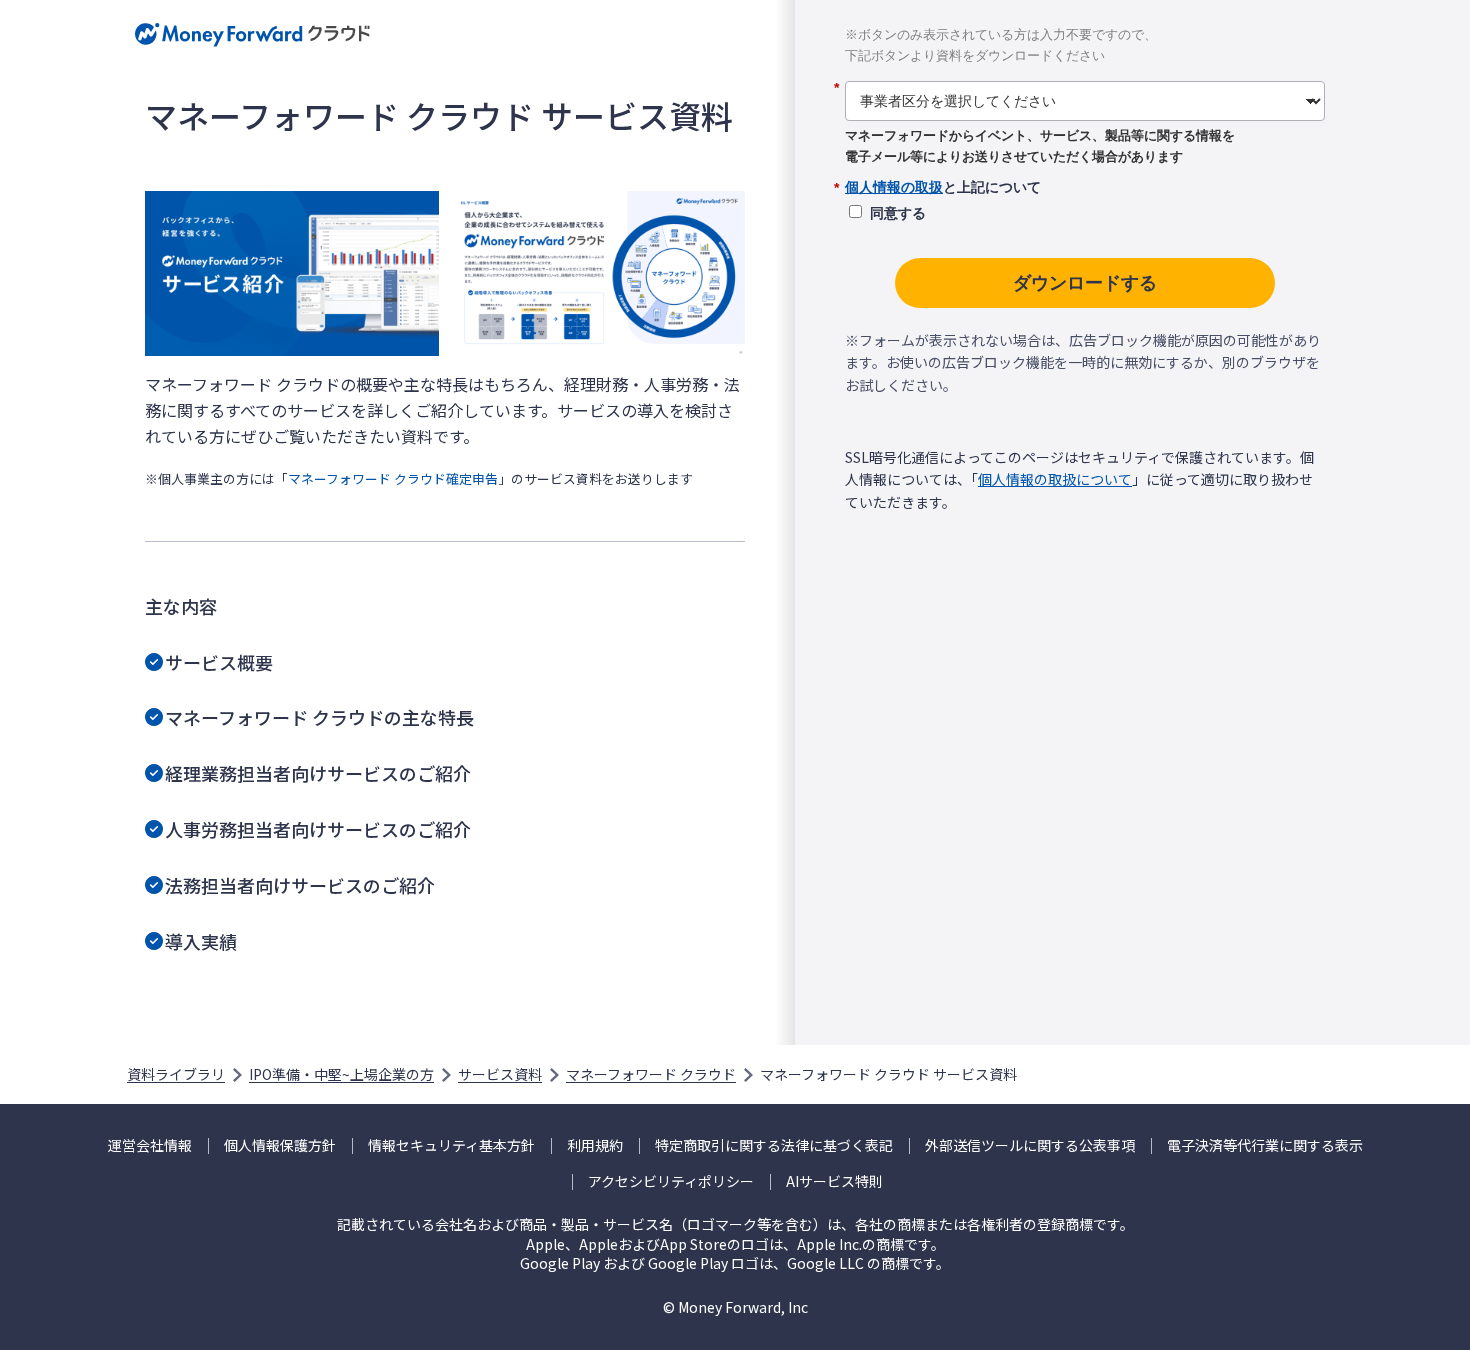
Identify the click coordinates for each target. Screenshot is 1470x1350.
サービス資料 (500, 1074)
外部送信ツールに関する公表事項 (1030, 1145)
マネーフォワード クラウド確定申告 (393, 478)
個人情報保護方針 (280, 1145)
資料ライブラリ (176, 1074)
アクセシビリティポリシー (671, 1181)
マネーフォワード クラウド (651, 1074)
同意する (898, 213)
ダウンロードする (1085, 283)
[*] (1085, 74)
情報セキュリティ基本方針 (451, 1145)
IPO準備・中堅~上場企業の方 (341, 1074)
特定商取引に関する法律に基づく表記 (774, 1145)
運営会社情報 (150, 1145)
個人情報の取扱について (1055, 479)
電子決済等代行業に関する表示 (1265, 1145)
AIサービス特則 (834, 1181)
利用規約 (595, 1145)
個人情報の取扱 (894, 187)
